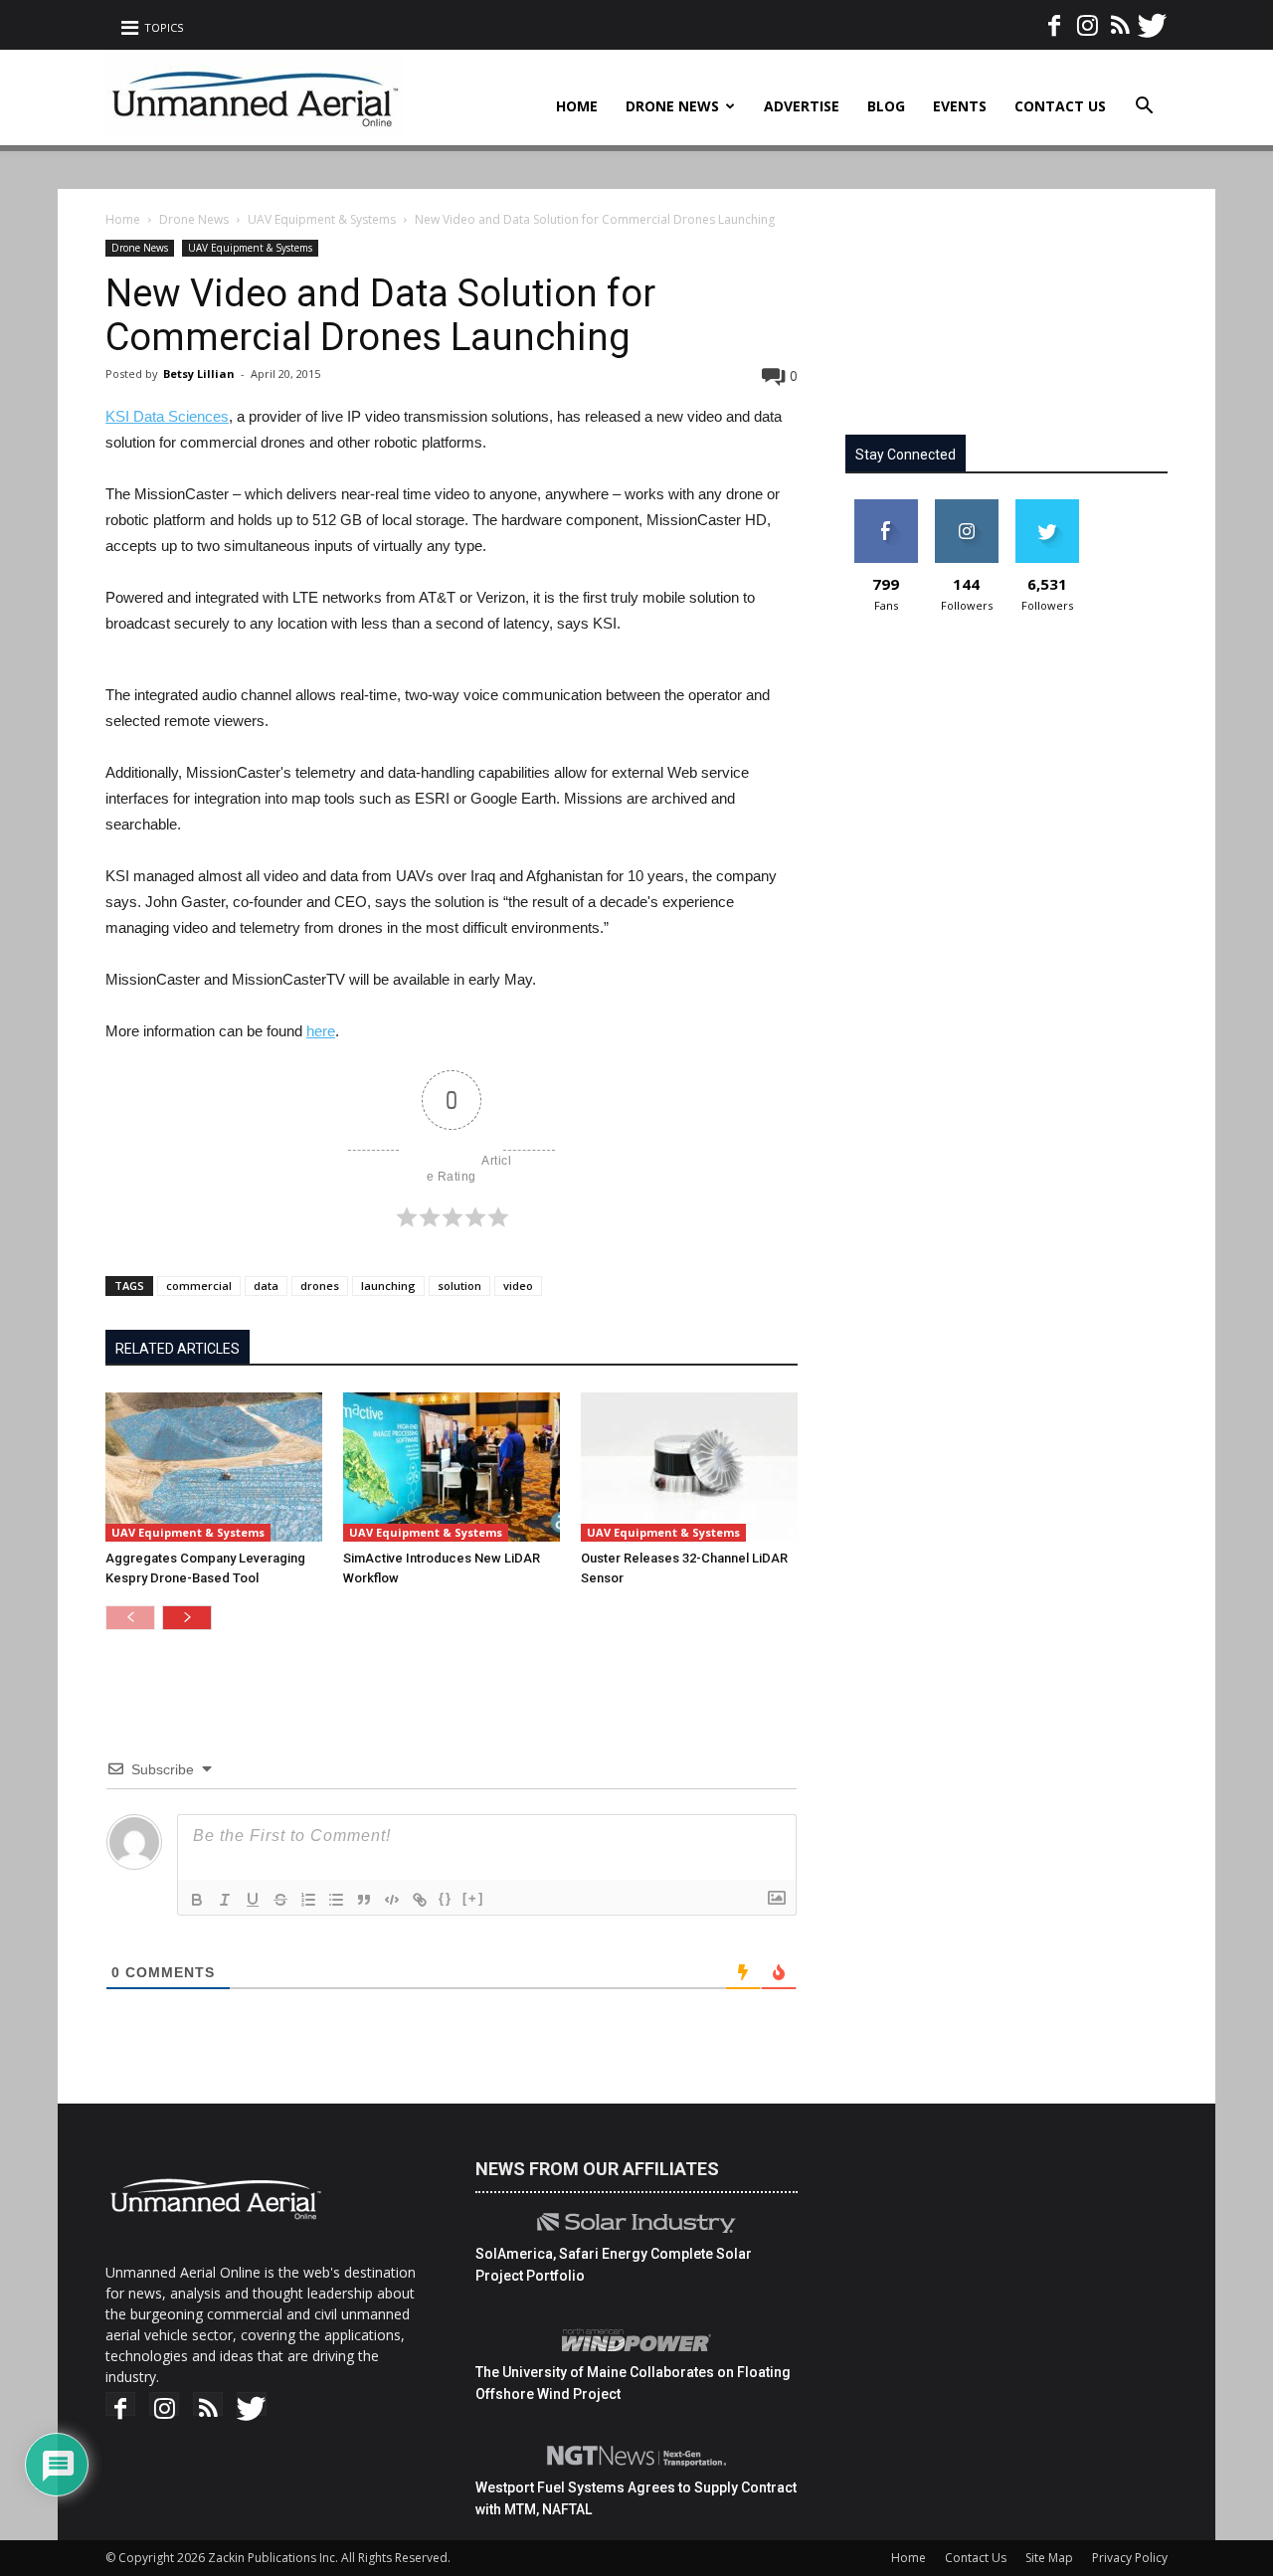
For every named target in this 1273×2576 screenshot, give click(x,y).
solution (459, 1286)
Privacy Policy (1130, 2558)
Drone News (672, 106)
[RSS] (1120, 19)
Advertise (802, 106)
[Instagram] (1087, 19)
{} (446, 1898)
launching (388, 1286)
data (266, 1286)
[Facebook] (1054, 19)
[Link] (420, 1900)
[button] (1144, 108)
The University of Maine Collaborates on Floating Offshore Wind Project (633, 2383)
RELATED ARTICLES (178, 1349)
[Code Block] (392, 1900)
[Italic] (225, 1900)
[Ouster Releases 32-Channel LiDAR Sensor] (689, 1467)
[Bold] (197, 1900)
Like (886, 507)
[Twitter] (1153, 19)
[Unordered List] (336, 1900)
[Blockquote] (364, 1900)
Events (960, 106)
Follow (966, 507)
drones (320, 1286)
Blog (886, 106)
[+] (473, 1898)
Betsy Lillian (199, 373)
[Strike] (280, 1900)
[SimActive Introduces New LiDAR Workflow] (452, 1467)
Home (577, 106)
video (518, 1286)
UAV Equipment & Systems (322, 219)
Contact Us (1060, 106)
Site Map (1049, 2558)
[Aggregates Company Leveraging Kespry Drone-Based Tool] (214, 1467)
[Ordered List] (308, 1900)
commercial (199, 1286)
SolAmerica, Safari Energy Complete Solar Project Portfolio (614, 2265)
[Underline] (253, 1900)
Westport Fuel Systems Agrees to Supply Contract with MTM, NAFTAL (636, 2498)
